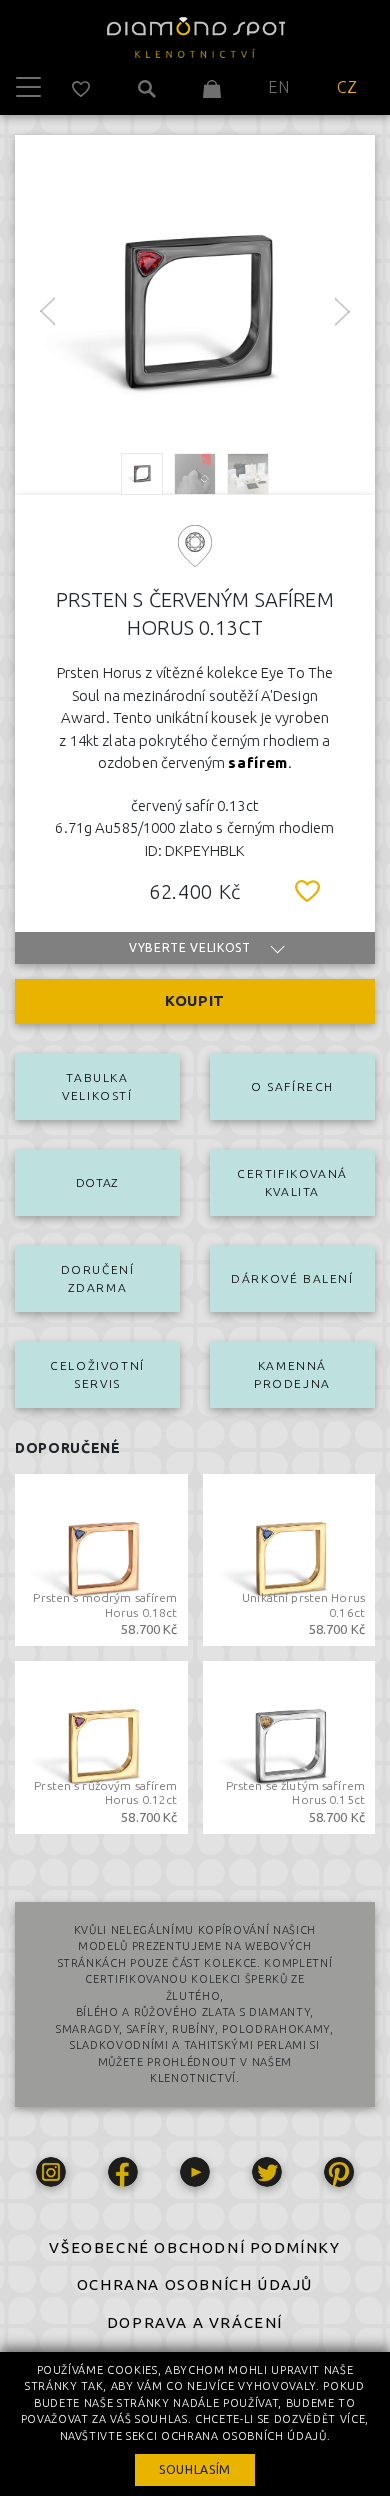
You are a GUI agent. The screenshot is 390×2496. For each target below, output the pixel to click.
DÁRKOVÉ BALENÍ (292, 1278)
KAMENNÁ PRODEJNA (292, 1374)
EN (278, 87)
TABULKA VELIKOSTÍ (97, 1086)
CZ (347, 87)
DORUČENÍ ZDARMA (98, 1278)
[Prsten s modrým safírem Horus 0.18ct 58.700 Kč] (101, 1558)
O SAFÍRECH (292, 1086)
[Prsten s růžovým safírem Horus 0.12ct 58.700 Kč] (101, 1745)
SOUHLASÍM (195, 2469)
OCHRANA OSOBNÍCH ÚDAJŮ (195, 2284)
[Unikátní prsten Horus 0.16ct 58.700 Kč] (289, 1558)
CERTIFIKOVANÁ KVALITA (292, 1182)
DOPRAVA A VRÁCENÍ (195, 2322)
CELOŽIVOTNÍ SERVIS (97, 1374)
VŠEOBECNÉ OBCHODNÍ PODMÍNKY (194, 2247)
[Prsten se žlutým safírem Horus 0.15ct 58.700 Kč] (289, 1745)
